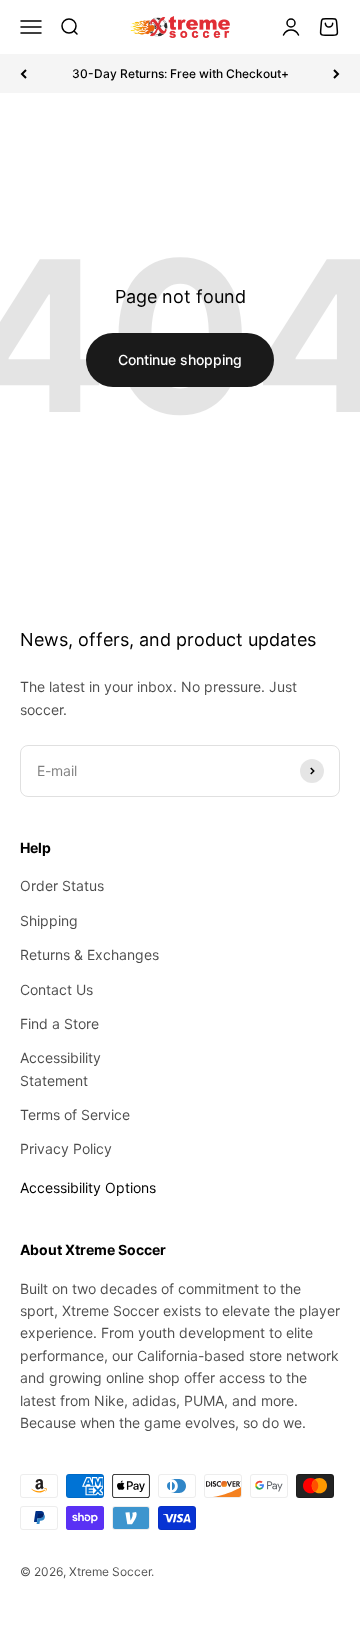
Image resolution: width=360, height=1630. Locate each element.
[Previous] (23, 73)
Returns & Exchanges (89, 954)
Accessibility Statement (60, 1068)
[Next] (336, 73)
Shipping (49, 920)
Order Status (62, 885)
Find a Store (59, 1023)
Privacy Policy (66, 1148)
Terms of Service (75, 1114)
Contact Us (56, 989)
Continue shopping (180, 359)
